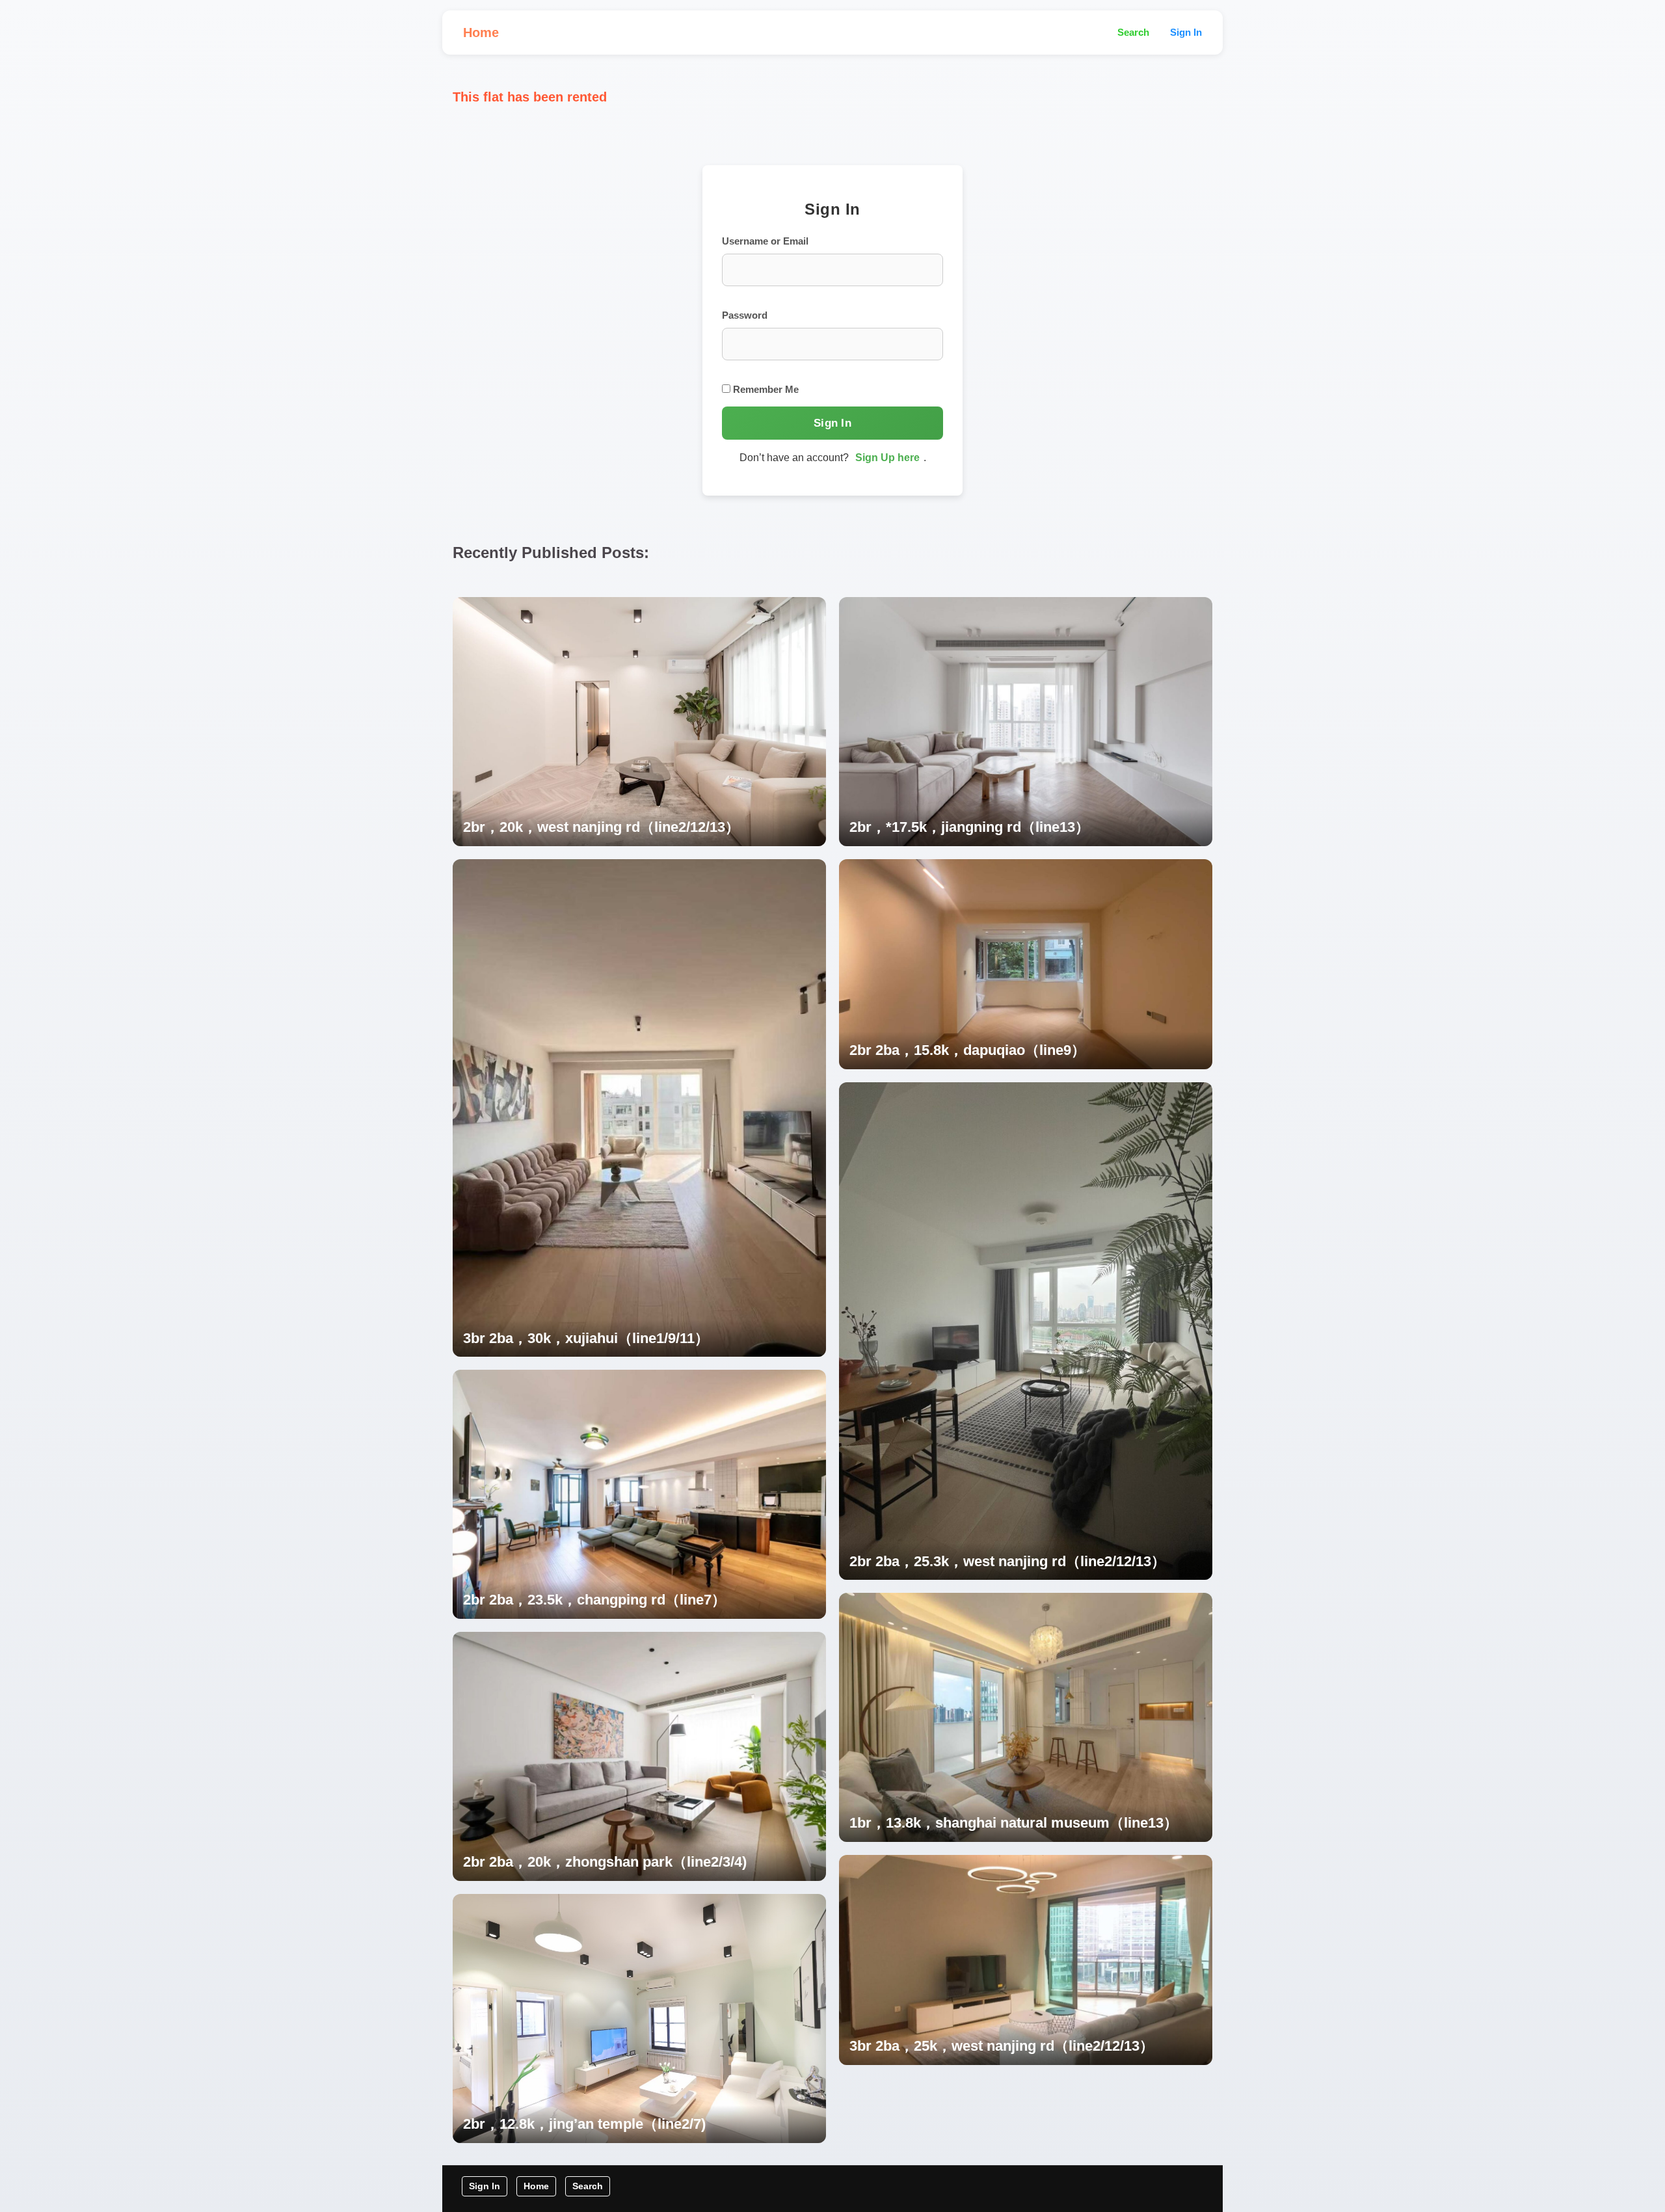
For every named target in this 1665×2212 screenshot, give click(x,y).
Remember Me (765, 389)
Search (1133, 32)
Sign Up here (887, 458)
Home (481, 33)
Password (745, 315)
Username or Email (765, 241)
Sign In (1186, 32)
